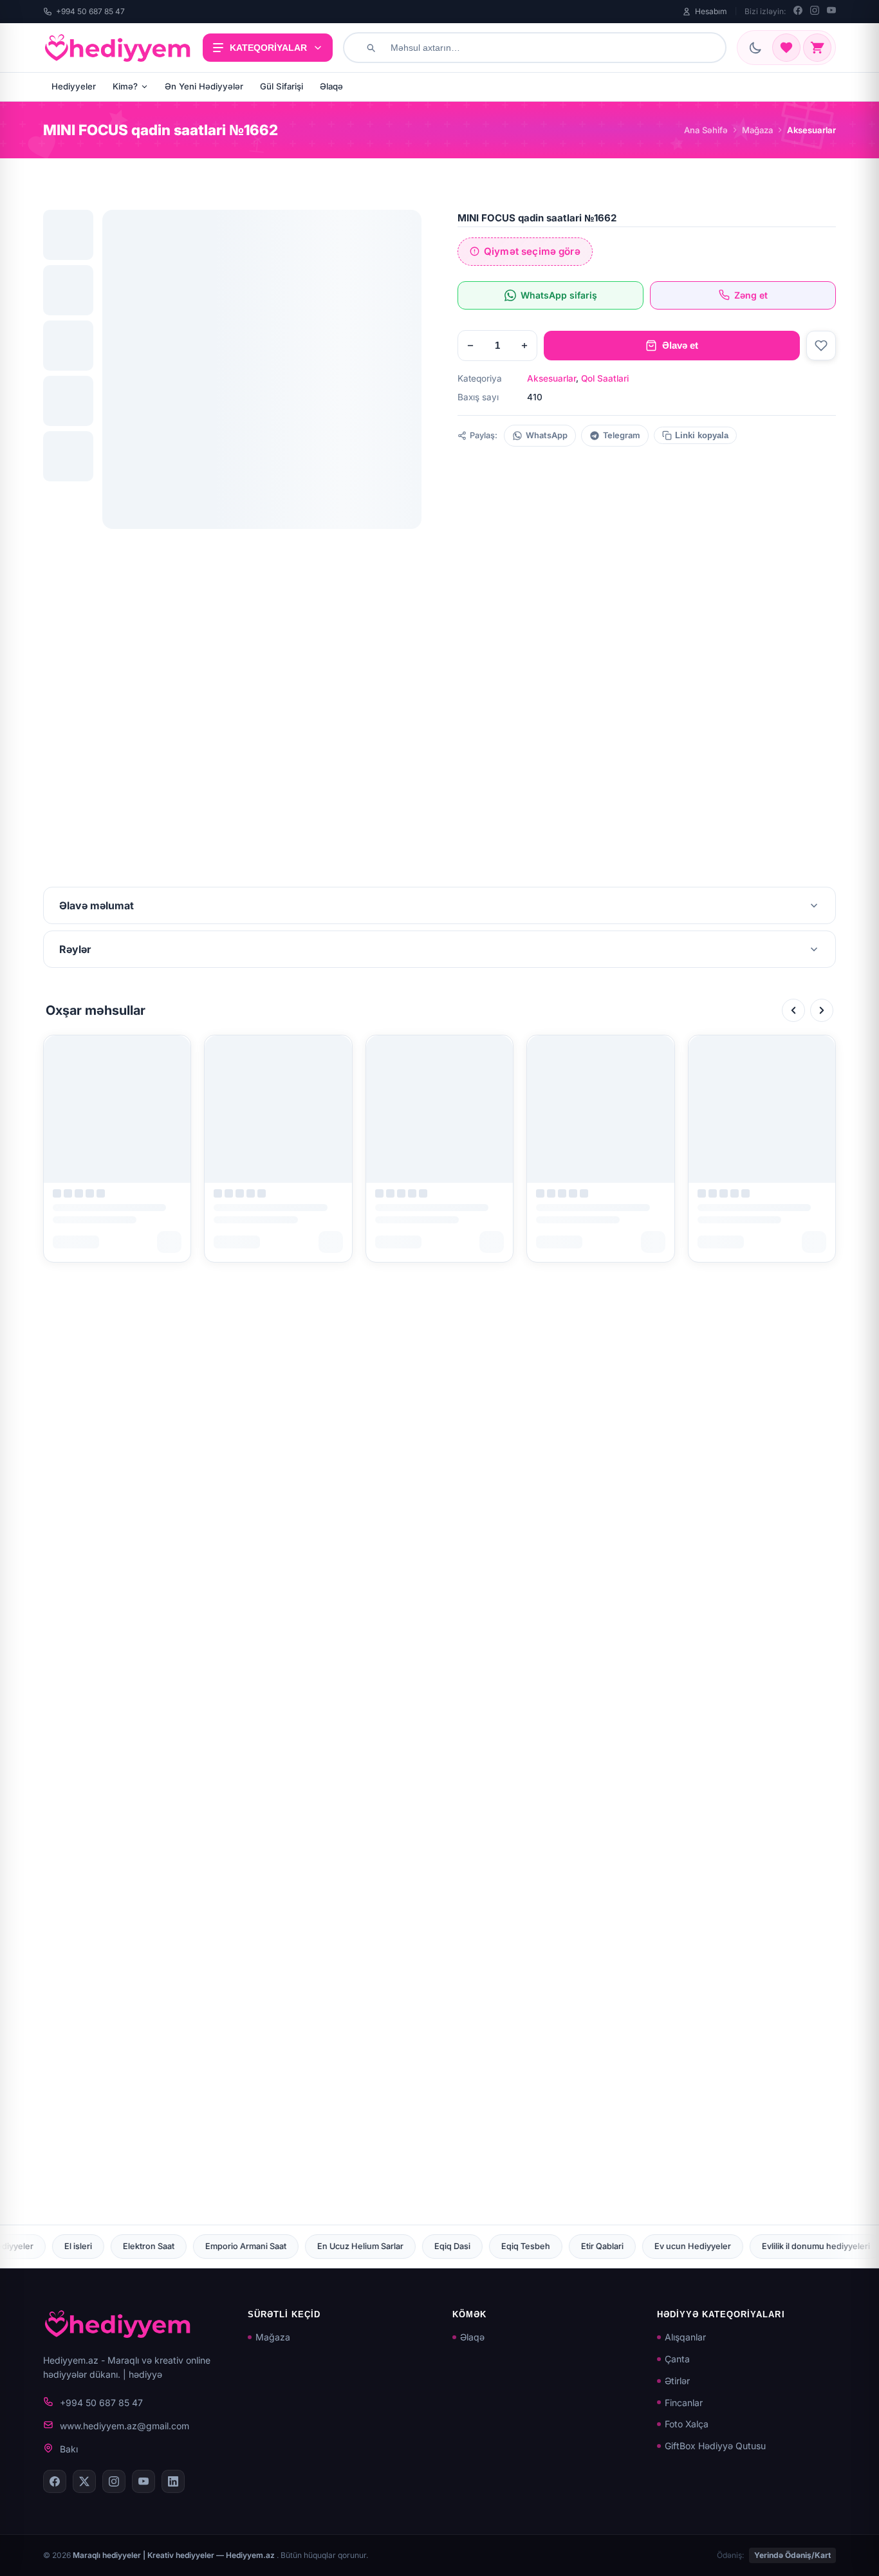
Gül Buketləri (818, 2246)
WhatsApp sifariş (559, 295)
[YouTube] (831, 12)
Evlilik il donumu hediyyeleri (604, 2246)
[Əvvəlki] (793, 1010)
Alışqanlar (685, 2337)
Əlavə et (680, 345)
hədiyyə (145, 2374)
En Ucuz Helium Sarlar (149, 2246)
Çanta (677, 2359)
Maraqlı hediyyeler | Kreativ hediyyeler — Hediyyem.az (175, 2555)
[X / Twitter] (84, 2481)
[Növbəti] (822, 1010)
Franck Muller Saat (726, 2246)
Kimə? (125, 86)
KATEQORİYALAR (268, 48)
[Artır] (524, 346)
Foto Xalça (687, 2424)
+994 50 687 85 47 (90, 11)
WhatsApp (547, 435)
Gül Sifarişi (282, 86)
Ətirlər (677, 2381)
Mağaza (757, 130)
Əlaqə (331, 86)
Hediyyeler (74, 86)
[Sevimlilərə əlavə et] (821, 346)
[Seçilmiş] (786, 48)
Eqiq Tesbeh (314, 2246)
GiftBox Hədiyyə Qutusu (715, 2446)
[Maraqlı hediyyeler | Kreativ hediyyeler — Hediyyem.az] (118, 48)
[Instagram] (815, 12)
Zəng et (751, 295)
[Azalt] (470, 346)
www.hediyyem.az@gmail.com (125, 2426)
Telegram (622, 435)
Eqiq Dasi (241, 2246)
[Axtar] (371, 48)
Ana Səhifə (706, 130)
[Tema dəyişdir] (755, 48)
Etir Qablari (391, 2246)
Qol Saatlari (605, 378)
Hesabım (711, 11)
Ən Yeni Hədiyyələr (204, 86)
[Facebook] (798, 12)
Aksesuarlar (551, 378)
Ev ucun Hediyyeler (481, 2246)
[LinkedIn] (173, 2481)
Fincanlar (684, 2403)
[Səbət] (817, 48)
